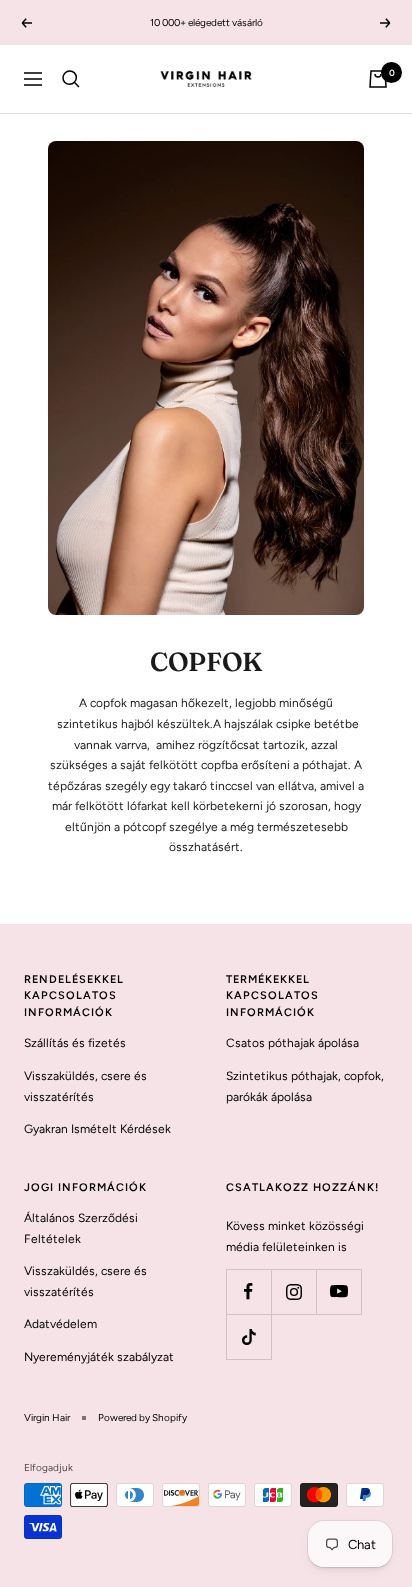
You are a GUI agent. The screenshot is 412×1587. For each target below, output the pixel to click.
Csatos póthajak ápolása (292, 1043)
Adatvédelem (60, 1324)
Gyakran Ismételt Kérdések (97, 1129)
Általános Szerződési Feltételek (81, 1228)
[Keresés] (71, 79)
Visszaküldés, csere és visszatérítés (85, 1086)
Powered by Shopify (142, 1417)
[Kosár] (378, 79)
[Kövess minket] (248, 1291)
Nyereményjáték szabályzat (99, 1357)
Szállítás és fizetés (75, 1043)
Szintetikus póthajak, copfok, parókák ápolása (305, 1086)
